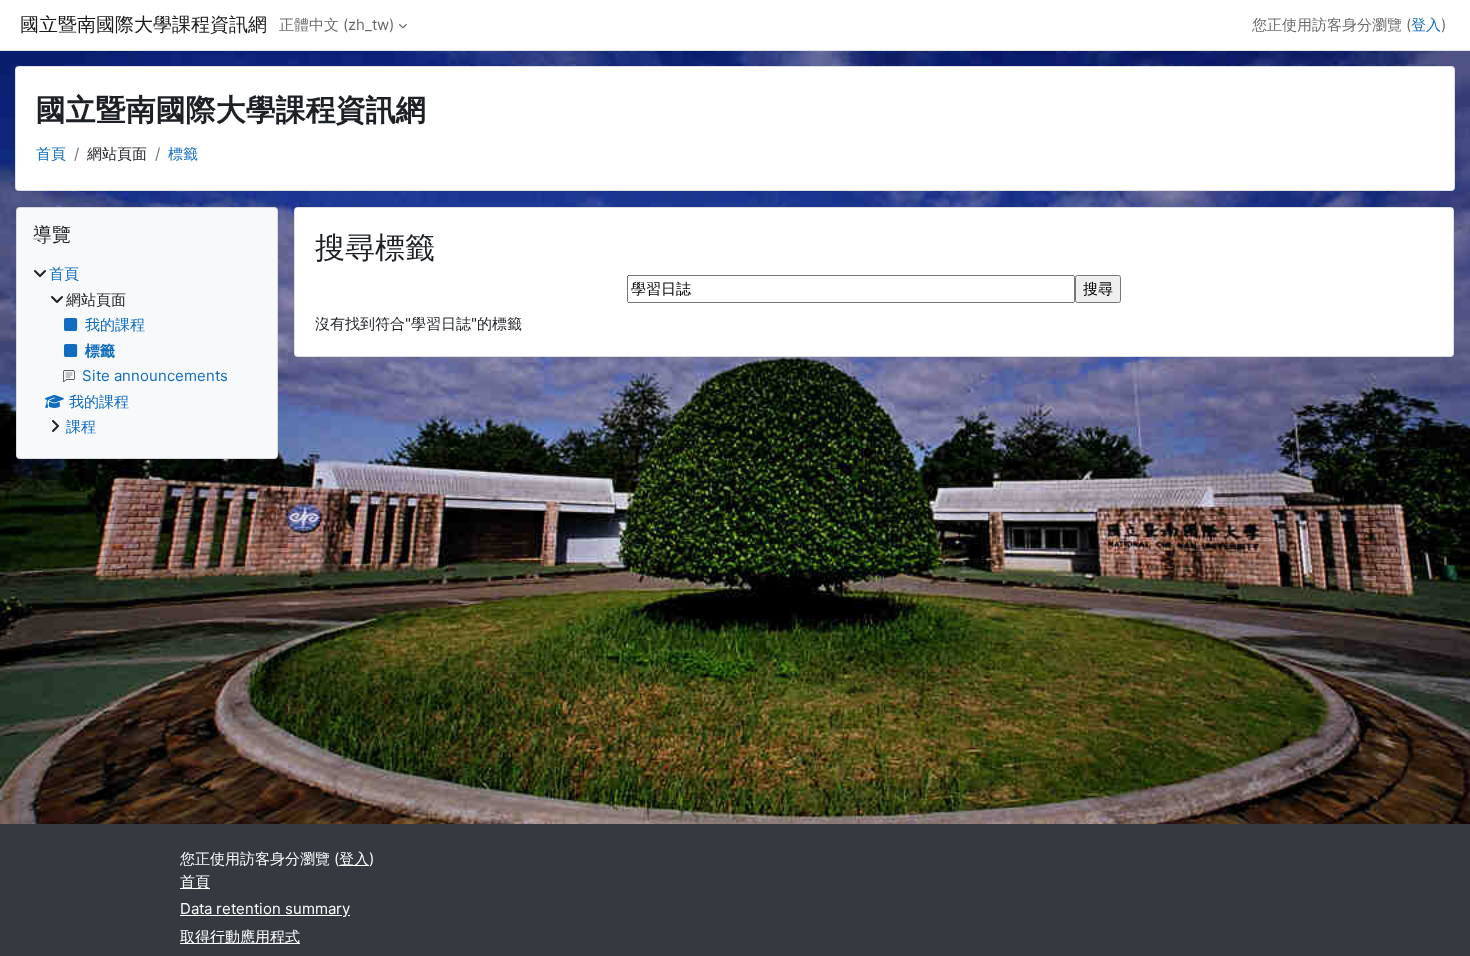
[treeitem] (147, 351)
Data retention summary (265, 908)
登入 (1426, 24)
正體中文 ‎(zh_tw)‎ (336, 24)
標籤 (183, 153)
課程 (81, 426)
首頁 (51, 153)
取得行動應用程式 (240, 936)
